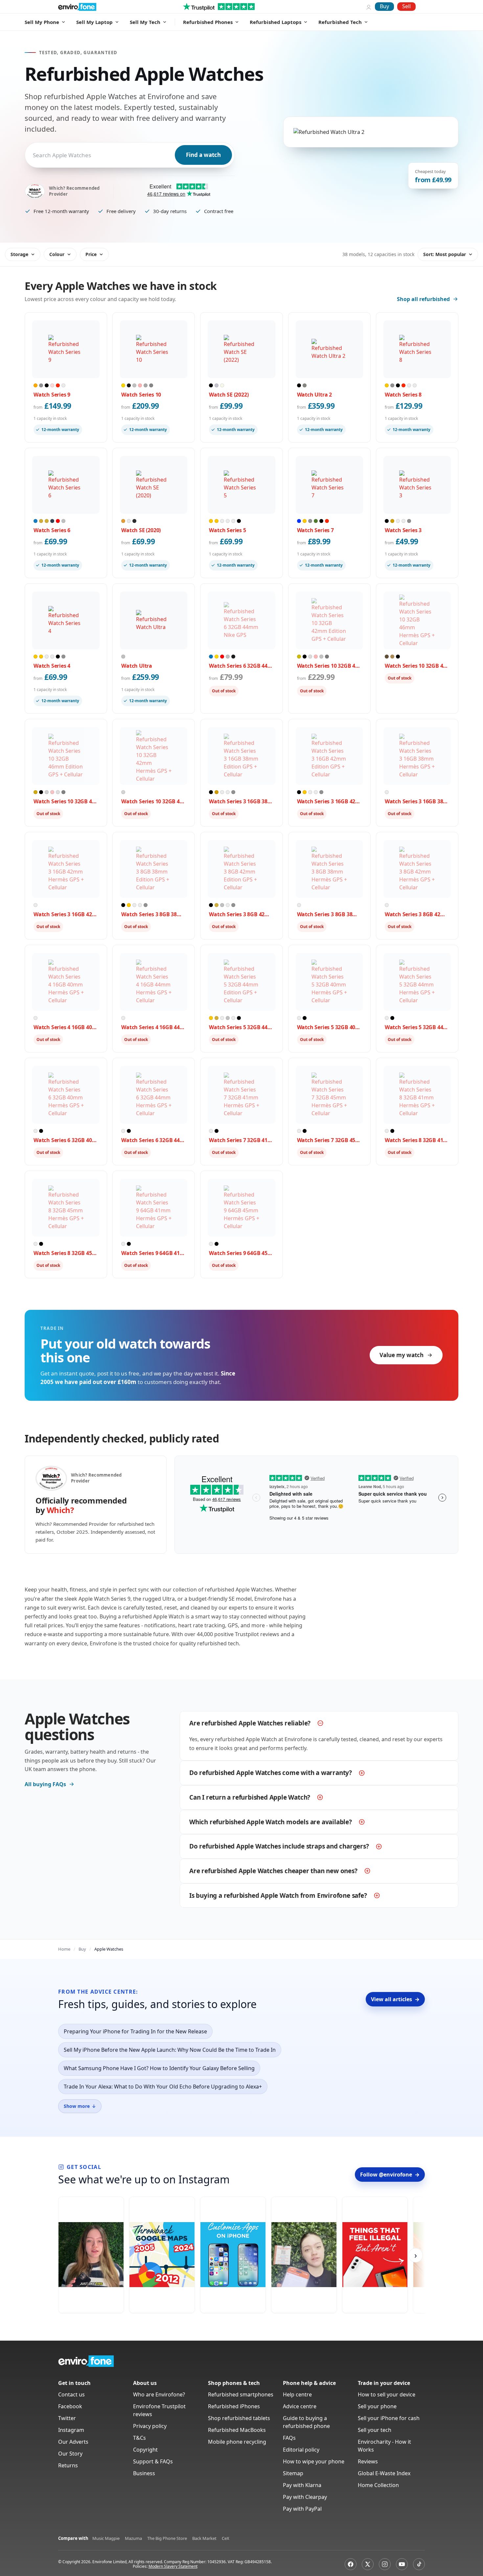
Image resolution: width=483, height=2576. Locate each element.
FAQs (289, 2438)
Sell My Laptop (94, 22)
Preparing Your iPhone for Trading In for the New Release (135, 2031)
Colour (57, 254)
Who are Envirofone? (159, 2394)
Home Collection (378, 2485)
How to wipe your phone (314, 2461)
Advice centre (300, 2406)
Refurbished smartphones (241, 2394)
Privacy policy (150, 2426)
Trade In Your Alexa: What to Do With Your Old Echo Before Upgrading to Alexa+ (163, 2087)
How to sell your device (387, 2394)
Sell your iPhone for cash (389, 2418)
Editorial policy (301, 2450)
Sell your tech (375, 2430)
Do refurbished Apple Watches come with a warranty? (271, 1773)
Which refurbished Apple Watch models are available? (271, 1822)
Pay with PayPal (302, 2509)
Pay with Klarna (302, 2485)
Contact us (71, 2394)
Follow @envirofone (390, 2175)
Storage (19, 254)
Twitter (67, 2418)
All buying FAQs (45, 1784)
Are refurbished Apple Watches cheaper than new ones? (273, 1871)
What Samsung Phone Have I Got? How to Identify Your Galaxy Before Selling (159, 2068)
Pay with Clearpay (305, 2497)
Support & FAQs (153, 2461)
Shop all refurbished (423, 299)
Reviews (368, 2461)
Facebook (70, 2406)
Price (91, 254)
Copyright (145, 2450)
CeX (226, 2538)
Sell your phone (377, 2406)
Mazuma (133, 2538)
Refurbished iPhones (234, 2406)
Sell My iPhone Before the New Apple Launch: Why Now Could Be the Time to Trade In (170, 2050)
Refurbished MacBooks (237, 2430)
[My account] (369, 7)
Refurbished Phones (208, 22)
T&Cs (139, 2438)
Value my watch (402, 1355)
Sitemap (293, 2473)
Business (144, 2473)
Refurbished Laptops (276, 22)
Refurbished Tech (340, 22)
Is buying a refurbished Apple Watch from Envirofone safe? (278, 1895)
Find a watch (203, 155)
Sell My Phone (42, 22)
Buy (384, 6)
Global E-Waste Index (384, 2473)
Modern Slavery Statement (173, 2566)
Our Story (70, 2454)
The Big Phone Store (167, 2538)
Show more (80, 2106)
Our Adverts (73, 2442)
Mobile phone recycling (237, 2442)
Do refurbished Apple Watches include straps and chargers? (279, 1846)
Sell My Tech (145, 22)
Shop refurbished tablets (239, 2418)
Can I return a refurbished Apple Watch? (250, 1797)
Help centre (297, 2394)
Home (64, 1949)
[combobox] (34, 155)
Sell (406, 6)
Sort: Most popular (445, 254)
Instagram (71, 2430)
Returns (68, 2465)
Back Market (204, 2538)
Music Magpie (106, 2538)
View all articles (395, 1999)
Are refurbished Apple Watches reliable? (250, 1723)
